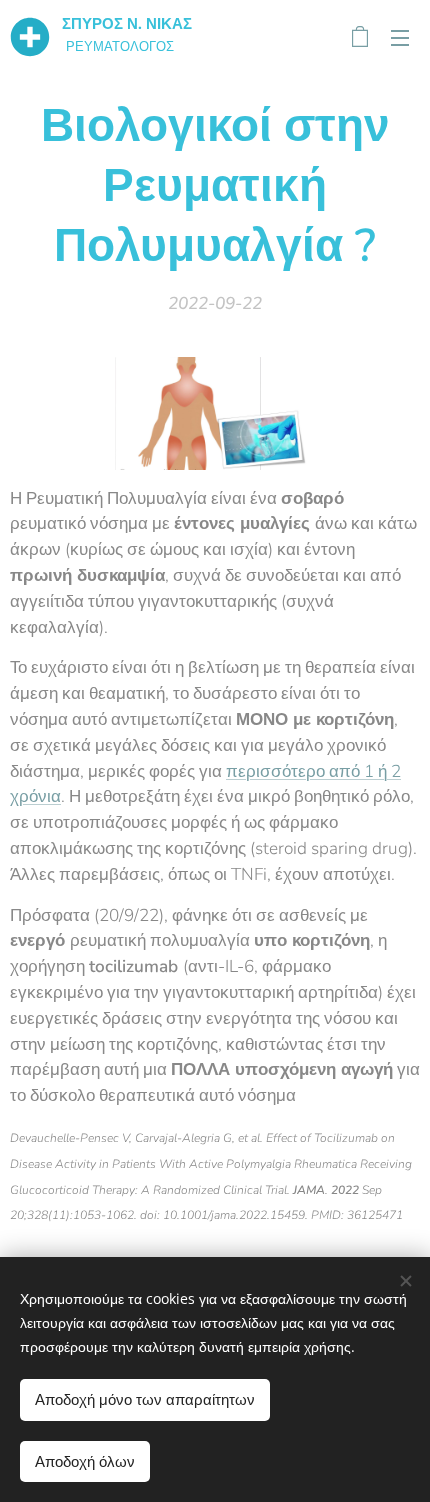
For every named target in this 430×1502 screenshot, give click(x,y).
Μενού (400, 37)
